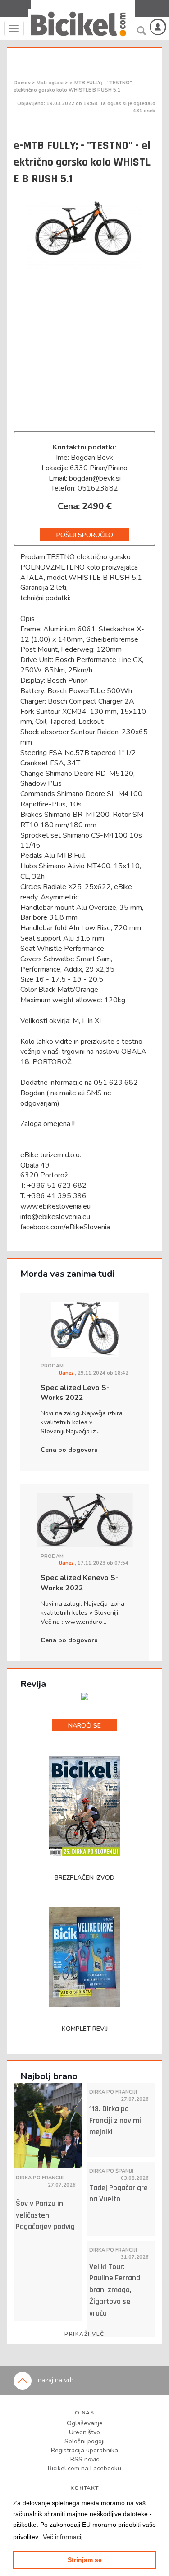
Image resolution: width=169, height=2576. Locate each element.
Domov (23, 83)
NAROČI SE (84, 1726)
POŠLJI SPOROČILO (85, 535)
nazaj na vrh (55, 2380)
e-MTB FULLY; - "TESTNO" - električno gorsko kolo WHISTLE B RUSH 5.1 (75, 86)
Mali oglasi (51, 83)
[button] (63, 2537)
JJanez (67, 1373)
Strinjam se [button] (85, 2560)
